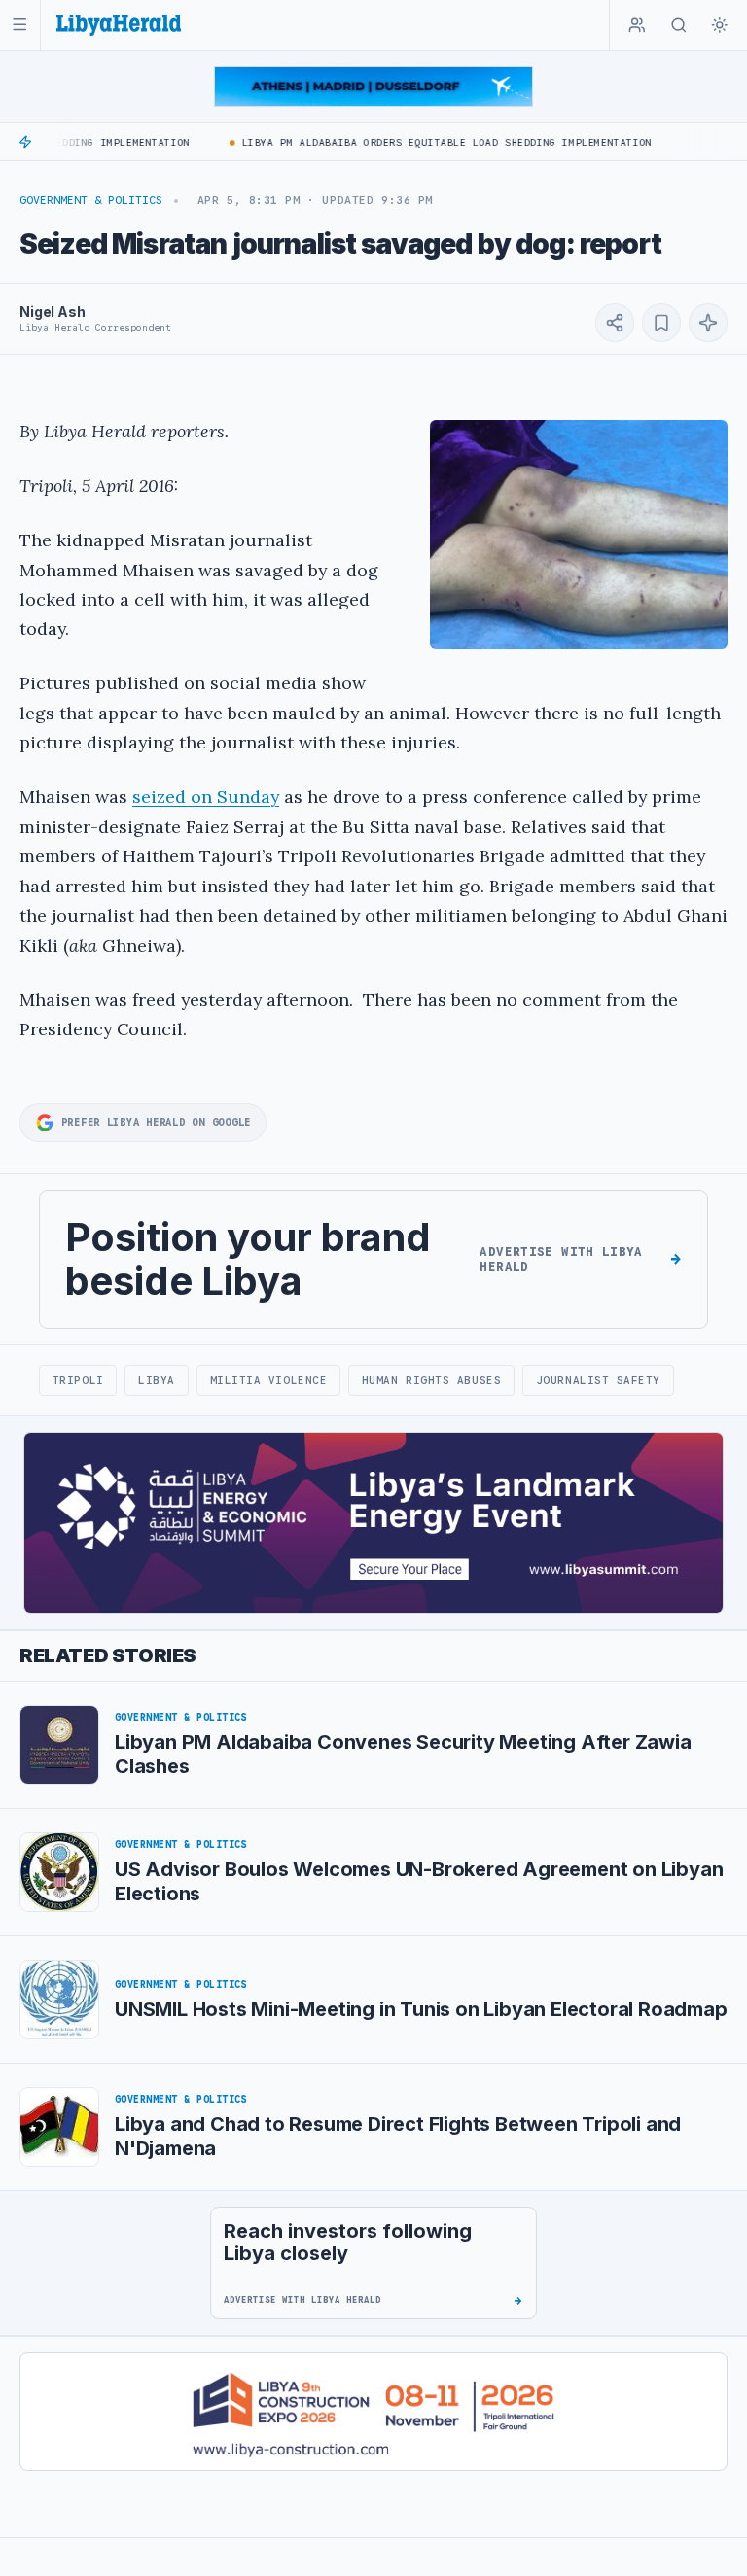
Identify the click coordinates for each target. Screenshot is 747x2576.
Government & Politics (91, 200)
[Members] (637, 25)
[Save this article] (661, 323)
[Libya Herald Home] (119, 25)
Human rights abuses (431, 1380)
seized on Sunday (206, 797)
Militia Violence (269, 1380)
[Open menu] (20, 25)
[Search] (679, 25)
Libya (157, 1380)
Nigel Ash (53, 312)
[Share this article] (615, 323)
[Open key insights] (708, 323)
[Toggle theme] (720, 25)
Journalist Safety (598, 1380)
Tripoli (78, 1380)
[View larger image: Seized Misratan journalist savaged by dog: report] (579, 535)
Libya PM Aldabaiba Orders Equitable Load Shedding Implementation (430, 142)
